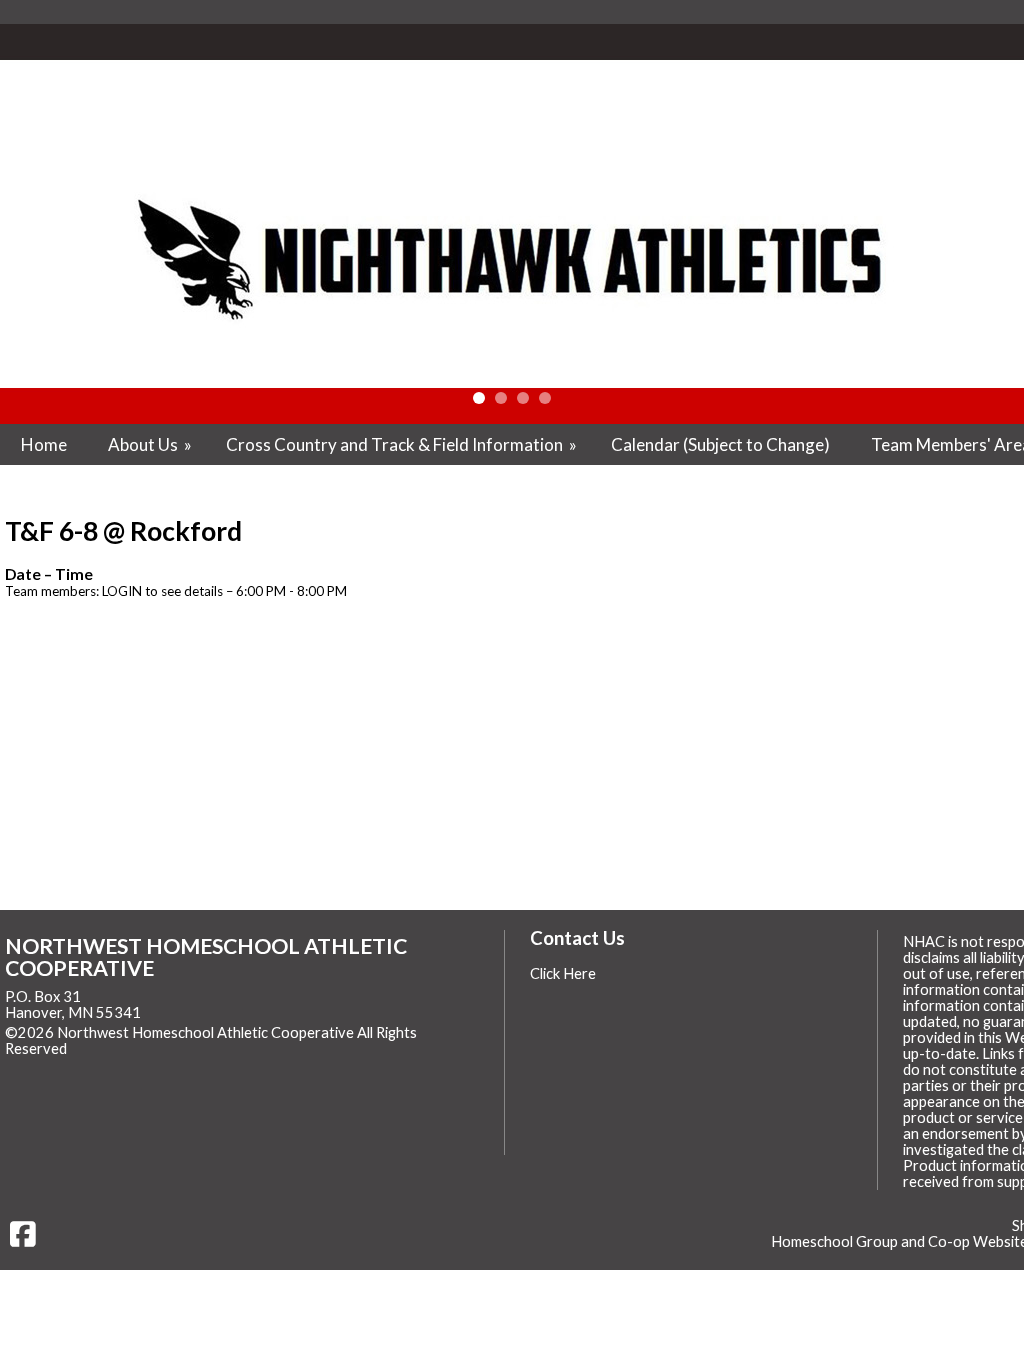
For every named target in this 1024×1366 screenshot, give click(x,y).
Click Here (563, 973)
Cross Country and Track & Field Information (403, 444)
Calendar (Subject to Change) (720, 444)
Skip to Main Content (154, 1048)
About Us (151, 444)
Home (44, 444)
